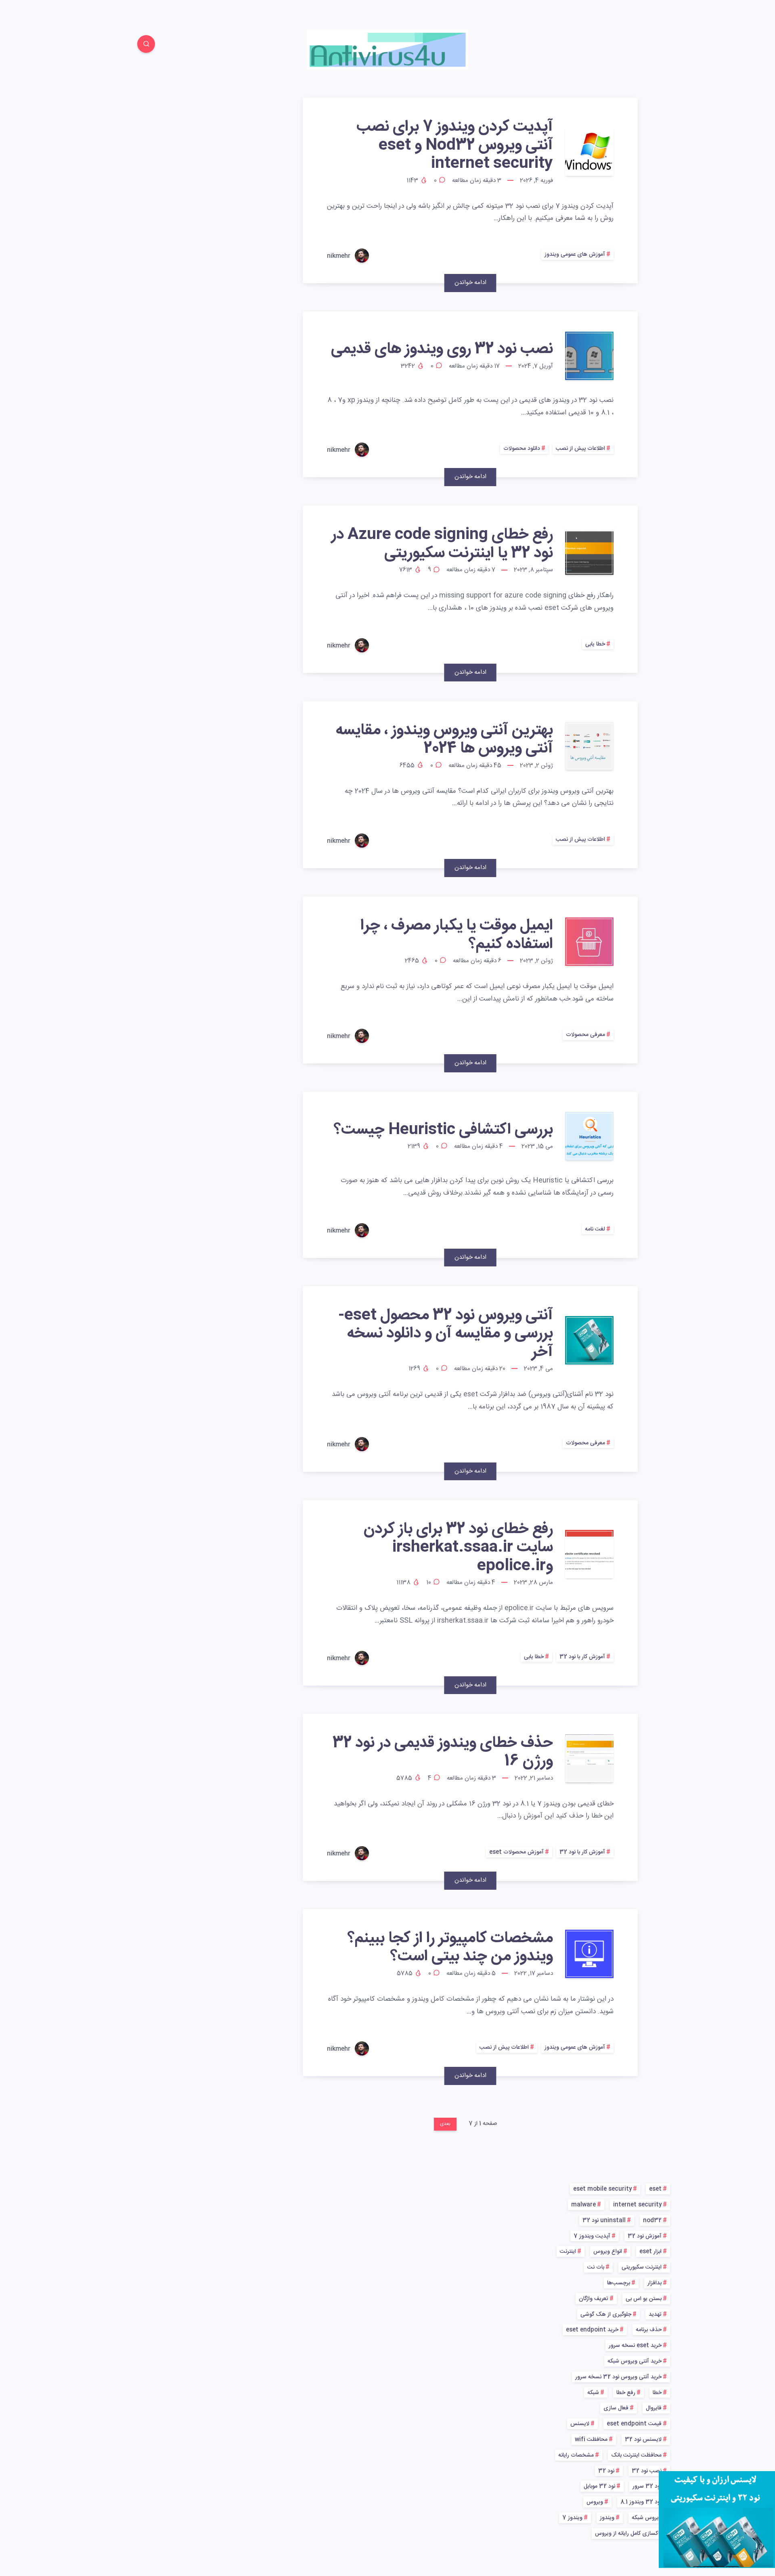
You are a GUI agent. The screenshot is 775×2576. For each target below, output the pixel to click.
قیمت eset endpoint (634, 2424)
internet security (637, 2205)
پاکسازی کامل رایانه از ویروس (628, 2534)
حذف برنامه (649, 2330)
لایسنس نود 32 (643, 2440)
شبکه (593, 2393)
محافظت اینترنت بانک (636, 2455)
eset (655, 2189)
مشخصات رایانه (576, 2455)
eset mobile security (602, 2189)
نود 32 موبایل (599, 2486)
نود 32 (606, 2471)
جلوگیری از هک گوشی (606, 2315)
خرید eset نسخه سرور (635, 2346)
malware (583, 2205)
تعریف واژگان (594, 2299)
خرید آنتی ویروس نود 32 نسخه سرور (618, 2377)
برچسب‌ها (619, 2283)
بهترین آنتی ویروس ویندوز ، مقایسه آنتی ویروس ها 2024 (444, 740)
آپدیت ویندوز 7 (592, 2236)
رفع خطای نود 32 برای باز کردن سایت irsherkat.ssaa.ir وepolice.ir (458, 1548)
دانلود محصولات (522, 449)
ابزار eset (650, 2252)
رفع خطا (626, 2393)
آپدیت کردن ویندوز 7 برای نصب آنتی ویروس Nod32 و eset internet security (455, 145)
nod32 (652, 2221)
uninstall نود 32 (604, 2221)
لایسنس (580, 2424)
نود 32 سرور (647, 2486)
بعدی (445, 2124)
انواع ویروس (608, 2252)
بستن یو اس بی (644, 2299)
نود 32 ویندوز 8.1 (641, 2502)
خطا (657, 2393)
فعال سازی (616, 2408)
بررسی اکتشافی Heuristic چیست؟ (443, 1130)
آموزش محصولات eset (516, 1852)
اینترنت (568, 2252)
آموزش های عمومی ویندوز (575, 255)
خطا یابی (595, 644)
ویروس (595, 2502)
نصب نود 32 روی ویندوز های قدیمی (442, 349)
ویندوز (607, 2518)
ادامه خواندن (470, 283)
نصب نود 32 (647, 2471)
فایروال (654, 2408)
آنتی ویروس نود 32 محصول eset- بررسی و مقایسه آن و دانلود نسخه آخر (446, 1334)
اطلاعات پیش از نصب (580, 449)
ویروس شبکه (647, 2518)
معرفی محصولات (585, 1035)
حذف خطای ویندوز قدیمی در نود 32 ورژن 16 (443, 1752)
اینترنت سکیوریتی (642, 2267)
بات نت (596, 2267)
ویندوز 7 (572, 2518)
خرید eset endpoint (592, 2330)
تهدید (655, 2315)
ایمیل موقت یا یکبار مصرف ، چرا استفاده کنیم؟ (457, 935)
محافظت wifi (591, 2440)
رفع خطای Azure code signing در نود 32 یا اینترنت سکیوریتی (442, 544)
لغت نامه (595, 1229)
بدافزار (655, 2283)
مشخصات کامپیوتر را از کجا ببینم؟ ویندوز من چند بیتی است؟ (450, 1948)
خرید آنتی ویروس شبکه (635, 2361)
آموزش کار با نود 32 (582, 1657)
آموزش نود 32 (645, 2236)
